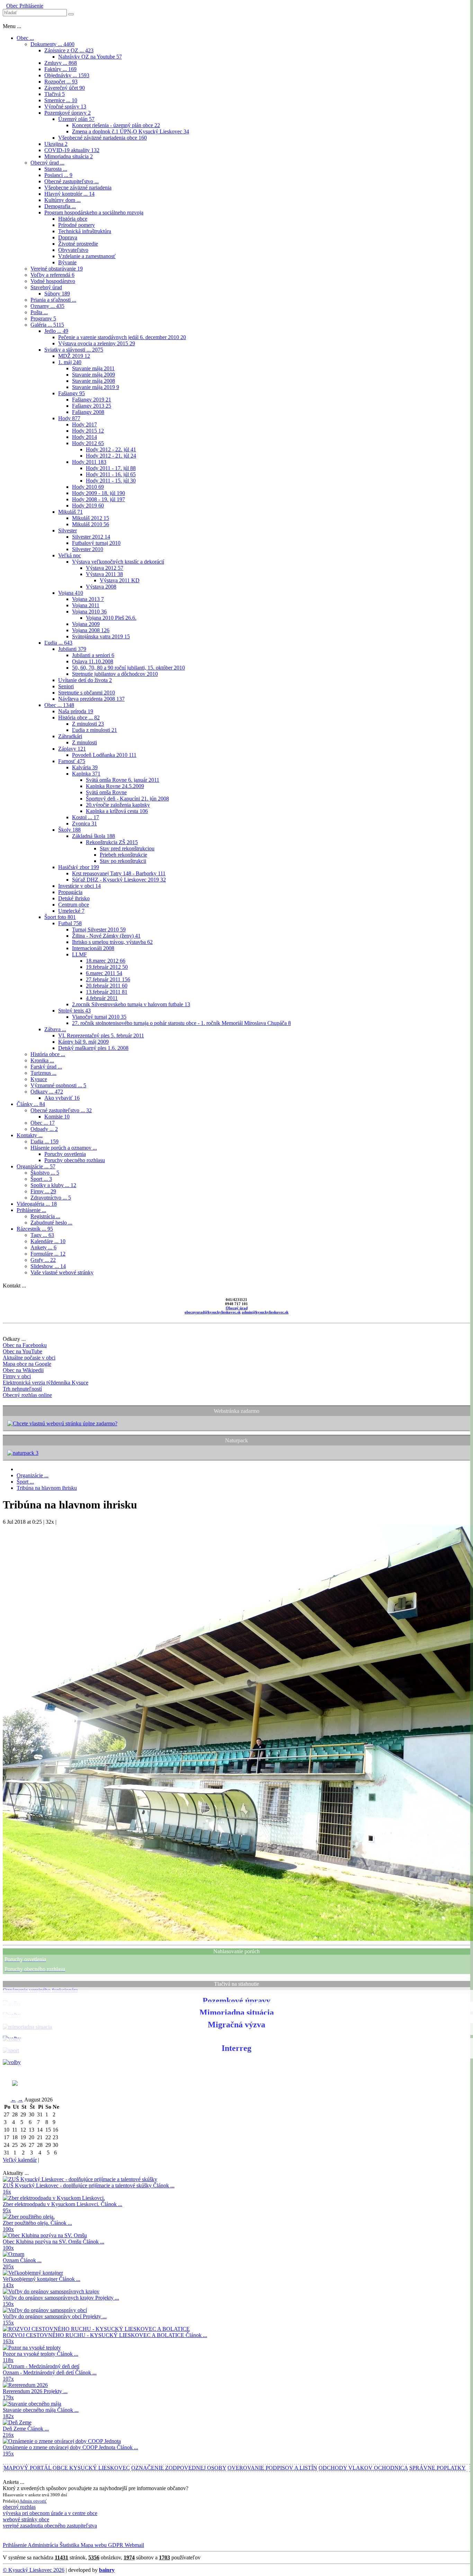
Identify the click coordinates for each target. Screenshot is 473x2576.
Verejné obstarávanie (57, 269)
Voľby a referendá (52, 275)
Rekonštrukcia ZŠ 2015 (112, 842)
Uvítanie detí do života (85, 680)
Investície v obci (79, 886)
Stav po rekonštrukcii (123, 861)
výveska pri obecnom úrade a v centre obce (50, 2513)
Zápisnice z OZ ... (69, 50)
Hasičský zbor (79, 867)
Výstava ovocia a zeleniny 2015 (97, 343)
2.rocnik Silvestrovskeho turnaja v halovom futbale (131, 1004)
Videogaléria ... (37, 1204)
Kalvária (85, 767)
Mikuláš (70, 512)
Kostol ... (86, 817)
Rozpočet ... (61, 82)
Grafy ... (43, 1260)
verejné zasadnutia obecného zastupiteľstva (50, 2526)
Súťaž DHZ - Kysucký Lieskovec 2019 (119, 880)
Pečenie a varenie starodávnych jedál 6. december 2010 (122, 337)
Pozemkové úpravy (68, 113)
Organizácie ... (36, 1166)
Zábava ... (55, 1029)
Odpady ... (44, 1129)
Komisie (57, 1117)
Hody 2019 (88, 506)
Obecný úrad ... (47, 163)
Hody (69, 418)
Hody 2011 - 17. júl (111, 468)
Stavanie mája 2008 (93, 381)
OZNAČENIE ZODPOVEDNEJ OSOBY (179, 2468)
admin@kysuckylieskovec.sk (265, 1312)
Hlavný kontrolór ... (69, 194)
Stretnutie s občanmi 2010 (87, 693)
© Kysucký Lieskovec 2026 (34, 2570)
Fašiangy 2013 (92, 406)
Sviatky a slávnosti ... (74, 350)
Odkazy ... (47, 1092)
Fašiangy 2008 (88, 412)
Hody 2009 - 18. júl (99, 493)
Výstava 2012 (105, 568)
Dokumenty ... (52, 44)
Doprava (68, 237)
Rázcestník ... (35, 1229)
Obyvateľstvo (73, 250)
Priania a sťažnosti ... (53, 300)
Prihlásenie (31, 6)
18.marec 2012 (106, 961)
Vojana (71, 593)
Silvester (68, 530)
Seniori (66, 686)
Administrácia (42, 2545)
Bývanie (67, 262)
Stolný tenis (74, 1011)
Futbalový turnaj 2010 (96, 543)
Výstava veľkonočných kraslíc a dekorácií (118, 562)
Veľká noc (70, 555)
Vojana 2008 (91, 630)
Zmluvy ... (61, 63)
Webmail (134, 2545)
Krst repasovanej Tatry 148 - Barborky (119, 873)
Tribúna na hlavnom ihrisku (47, 1488)
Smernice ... (61, 100)
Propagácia (70, 892)
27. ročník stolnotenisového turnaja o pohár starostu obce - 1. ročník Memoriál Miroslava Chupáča (181, 1023)
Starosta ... (56, 169)
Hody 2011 (89, 462)
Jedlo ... (56, 331)
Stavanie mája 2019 (96, 387)
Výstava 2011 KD (120, 580)
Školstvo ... (45, 1173)
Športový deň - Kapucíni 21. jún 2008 (127, 799)
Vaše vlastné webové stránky (62, 1272)
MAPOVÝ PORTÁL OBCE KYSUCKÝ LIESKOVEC (67, 2468)
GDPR (115, 2545)
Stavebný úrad (46, 287)
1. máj (70, 362)
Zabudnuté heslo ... (51, 1223)
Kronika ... (42, 1060)
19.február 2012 (107, 967)
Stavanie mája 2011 (93, 368)
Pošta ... (39, 312)
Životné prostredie (78, 244)
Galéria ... (47, 325)
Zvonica (84, 824)
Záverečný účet (65, 88)
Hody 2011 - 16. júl (111, 474)
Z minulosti (88, 724)
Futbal (70, 923)
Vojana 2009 (86, 624)
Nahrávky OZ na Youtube (90, 57)
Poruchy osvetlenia (65, 1154)
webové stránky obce (26, 2519)
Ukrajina (56, 144)
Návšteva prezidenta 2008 (91, 699)
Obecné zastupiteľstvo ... (72, 181)
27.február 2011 (108, 979)
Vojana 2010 (89, 612)
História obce (73, 219)
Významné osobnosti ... (58, 1085)
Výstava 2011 (104, 574)
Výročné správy (65, 107)
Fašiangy (72, 393)
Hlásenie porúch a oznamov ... (64, 1148)
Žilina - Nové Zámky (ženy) (106, 936)
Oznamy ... (47, 306)
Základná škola (93, 836)
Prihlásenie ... (31, 1210)
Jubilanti (72, 649)
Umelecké (71, 911)
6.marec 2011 (104, 973)
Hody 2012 (88, 443)
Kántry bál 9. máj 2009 (83, 1042)
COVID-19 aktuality (72, 150)
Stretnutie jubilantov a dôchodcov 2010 (115, 674)
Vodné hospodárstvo (53, 281)
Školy (69, 830)
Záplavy (72, 749)
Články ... (31, 1104)
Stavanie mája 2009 (93, 375)
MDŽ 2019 (74, 356)
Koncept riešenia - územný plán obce (116, 125)
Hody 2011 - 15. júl (111, 481)
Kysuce (39, 1079)
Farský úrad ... (46, 1067)
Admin (26, 2501)
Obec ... (25, 38)
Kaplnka (86, 774)
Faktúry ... (60, 69)
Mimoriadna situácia (69, 156)
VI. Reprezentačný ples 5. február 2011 (101, 1035)
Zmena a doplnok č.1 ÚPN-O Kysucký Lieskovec (131, 131)
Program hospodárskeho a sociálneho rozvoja (94, 213)
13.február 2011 (107, 992)
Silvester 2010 (88, 549)
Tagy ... (42, 1235)
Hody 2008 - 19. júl (99, 499)
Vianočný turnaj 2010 (99, 1017)
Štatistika (69, 2545)
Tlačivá (55, 94)
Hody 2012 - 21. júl (111, 456)
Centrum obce (74, 905)
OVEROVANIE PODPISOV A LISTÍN (272, 2468)
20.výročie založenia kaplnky (118, 805)
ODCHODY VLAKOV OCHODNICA (363, 2468)
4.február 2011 (102, 998)
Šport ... (41, 1179)
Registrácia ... (45, 1216)
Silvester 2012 (91, 537)
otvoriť (40, 2501)
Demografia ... (60, 206)
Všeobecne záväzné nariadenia (78, 188)
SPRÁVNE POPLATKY (438, 2468)
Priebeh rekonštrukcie (123, 855)
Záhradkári (70, 736)
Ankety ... (43, 1247)
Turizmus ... (43, 1073)
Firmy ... (43, 1191)
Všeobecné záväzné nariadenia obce (102, 138)
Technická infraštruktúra (85, 231)
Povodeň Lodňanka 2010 (104, 755)
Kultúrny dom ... (63, 200)
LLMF (79, 954)
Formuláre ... (48, 1254)
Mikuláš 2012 (91, 518)
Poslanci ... (58, 175)
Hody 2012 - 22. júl (111, 449)
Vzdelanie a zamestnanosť (87, 256)
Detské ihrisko (74, 898)
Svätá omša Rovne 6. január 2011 (123, 780)
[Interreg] (12, 2062)
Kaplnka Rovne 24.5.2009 (115, 786)
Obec (12, 6)
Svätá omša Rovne (106, 792)
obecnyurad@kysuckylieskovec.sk (213, 1312)
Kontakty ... (30, 1135)
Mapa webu (93, 2545)
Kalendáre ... (48, 1241)
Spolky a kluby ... (53, 1185)
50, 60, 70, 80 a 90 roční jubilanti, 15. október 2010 (128, 668)
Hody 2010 (88, 487)
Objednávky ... (67, 75)
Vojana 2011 (86, 605)
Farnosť (72, 761)
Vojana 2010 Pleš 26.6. (111, 618)
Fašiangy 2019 (92, 400)
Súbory (57, 294)
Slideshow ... (48, 1266)
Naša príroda (76, 711)
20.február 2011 (107, 986)
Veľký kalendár (20, 2160)
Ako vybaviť (62, 1098)
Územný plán (76, 119)
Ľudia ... (58, 643)
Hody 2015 (88, 431)
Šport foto (60, 917)
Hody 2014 (84, 437)
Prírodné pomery (77, 225)
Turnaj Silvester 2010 (99, 930)
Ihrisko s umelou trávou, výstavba (112, 942)
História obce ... (79, 718)
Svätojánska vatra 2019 (101, 636)
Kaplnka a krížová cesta (117, 811)
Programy (43, 318)
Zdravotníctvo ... (51, 1198)
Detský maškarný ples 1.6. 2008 (93, 1048)
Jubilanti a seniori (93, 655)
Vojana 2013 (88, 599)
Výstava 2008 (101, 587)
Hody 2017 (84, 424)
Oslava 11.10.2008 (93, 661)
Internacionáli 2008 (93, 948)
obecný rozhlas (19, 2507)
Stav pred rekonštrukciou (127, 848)
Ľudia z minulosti (95, 730)
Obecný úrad (237, 1308)
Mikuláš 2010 (91, 524)
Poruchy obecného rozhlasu (75, 1160)
